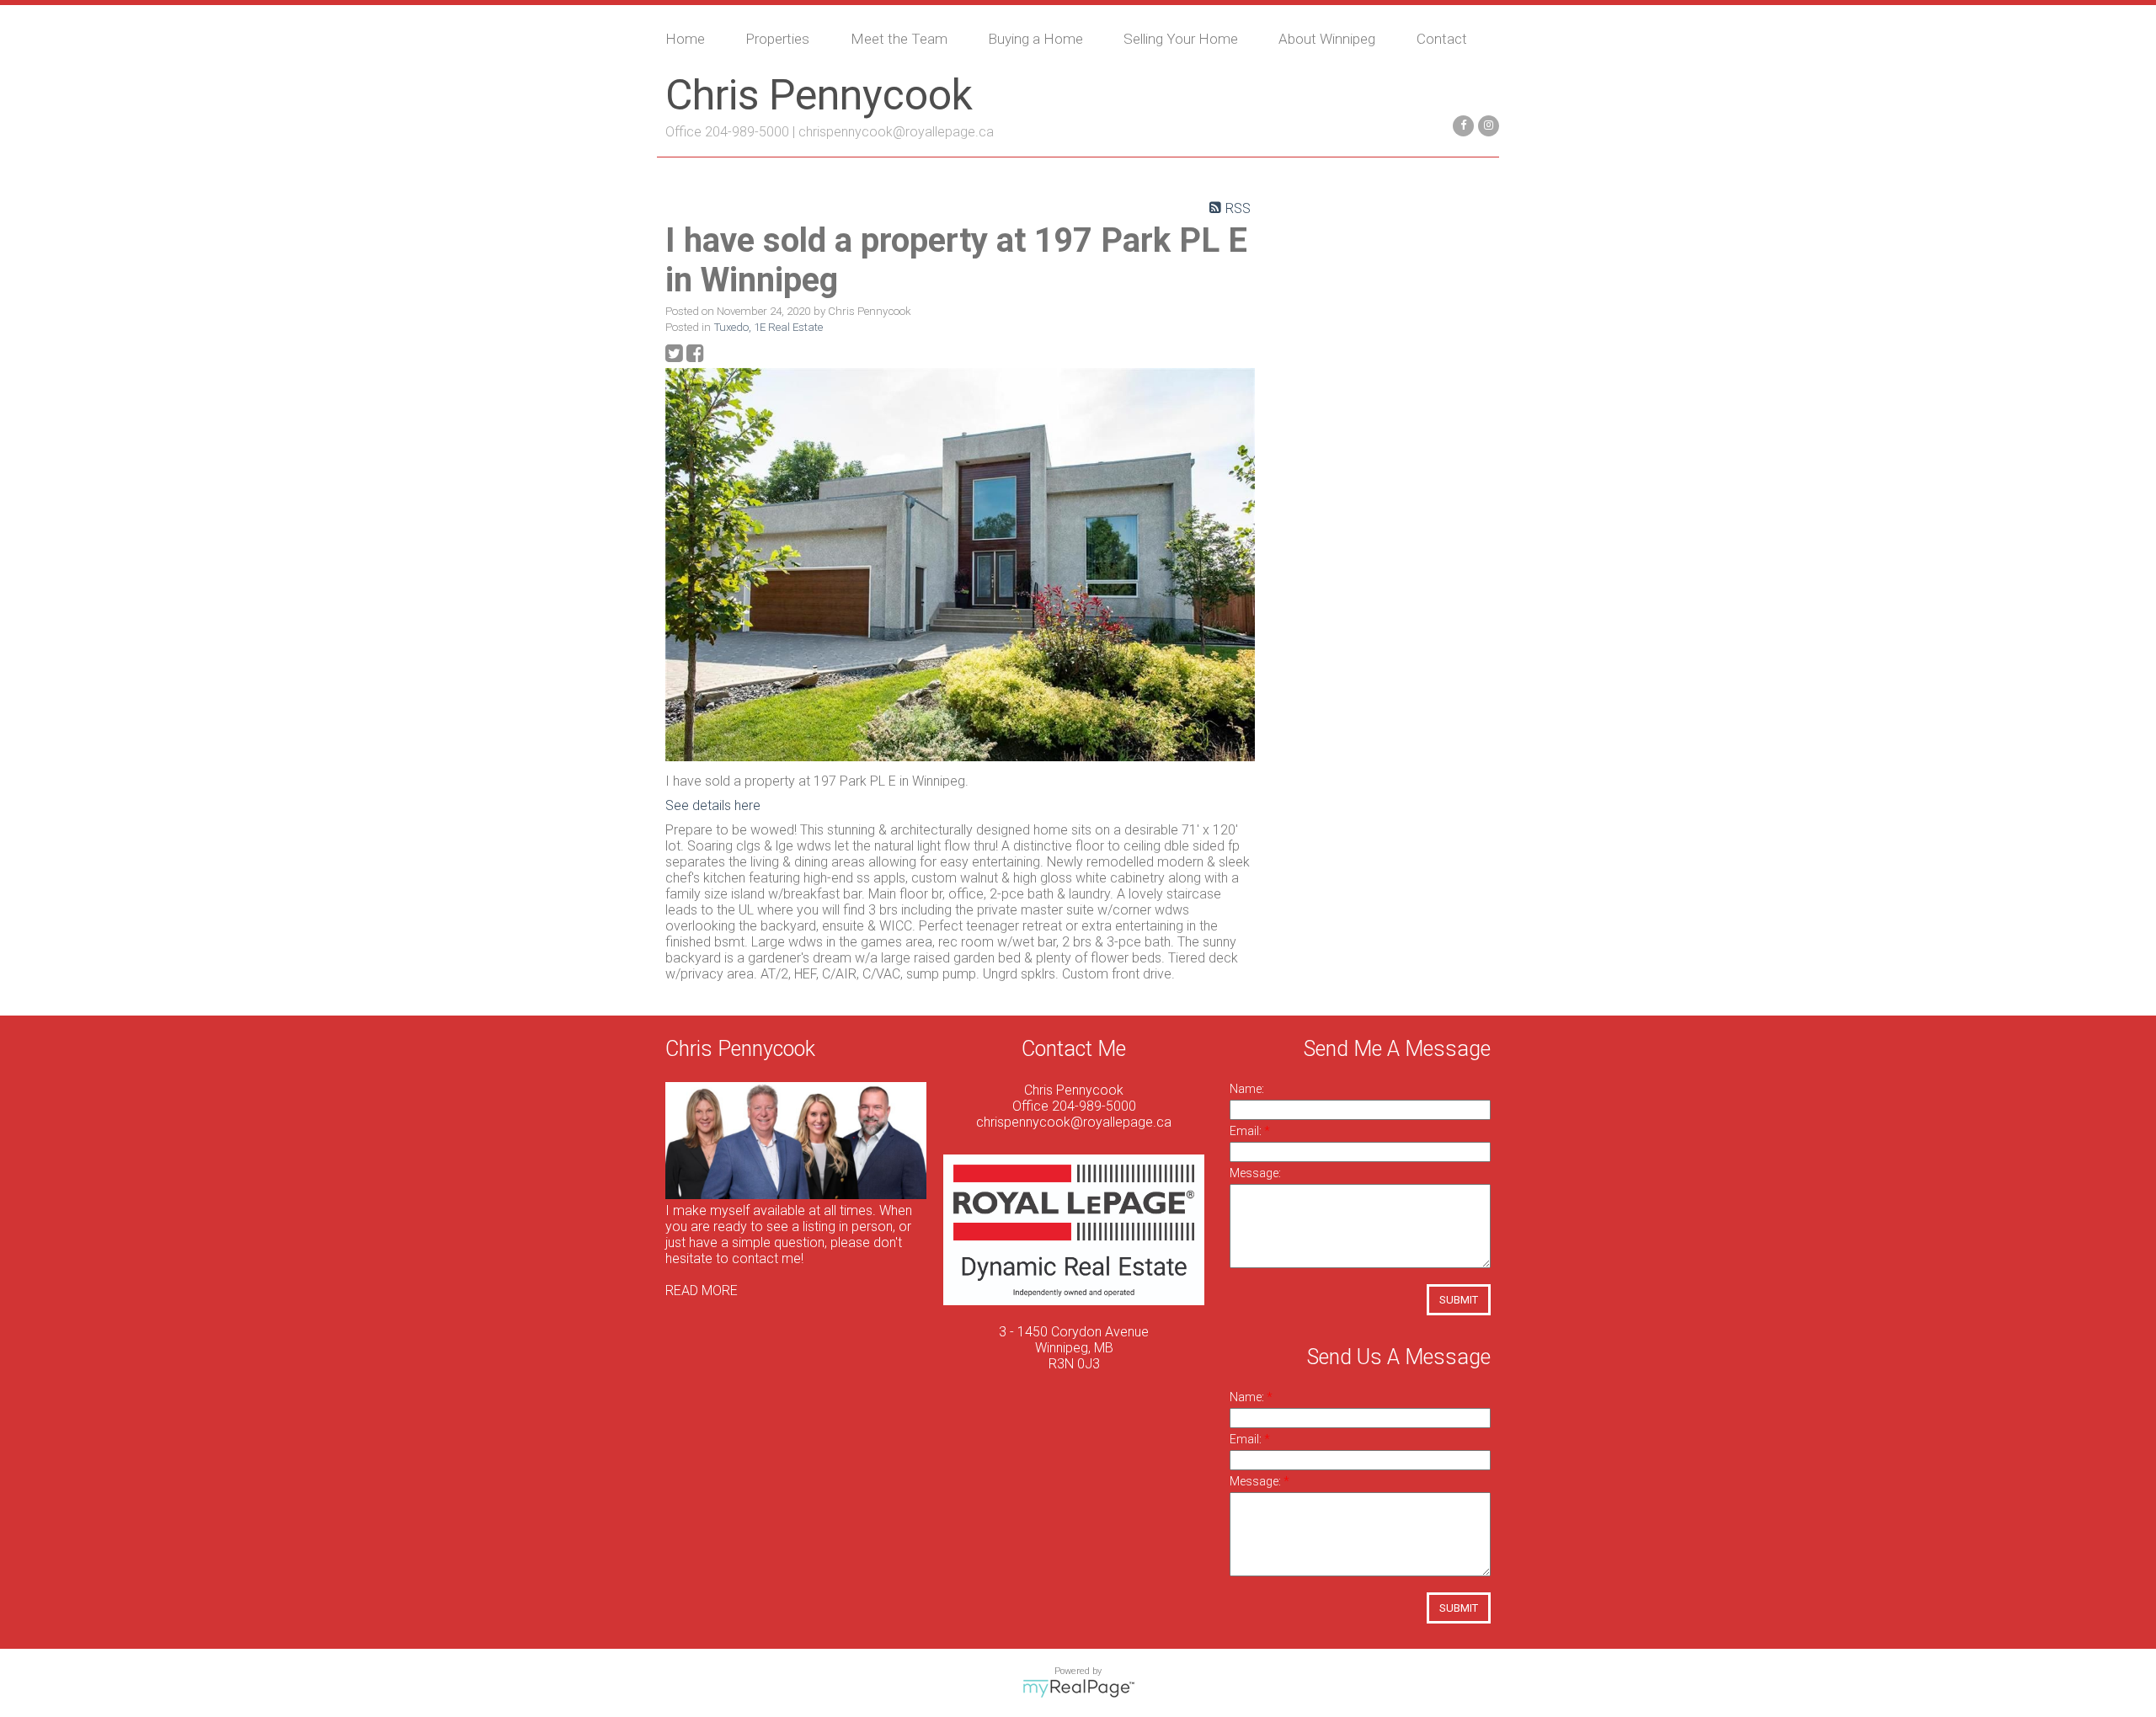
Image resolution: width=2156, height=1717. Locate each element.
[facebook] (1461, 124)
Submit (1459, 1300)
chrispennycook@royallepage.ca (896, 132)
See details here (713, 805)
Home (685, 39)
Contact (1442, 39)
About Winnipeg (1327, 39)
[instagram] (1486, 124)
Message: (1255, 1173)
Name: (1247, 1089)
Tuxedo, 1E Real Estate (768, 327)
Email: (1247, 1131)
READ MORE (702, 1290)
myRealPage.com (1078, 1688)
